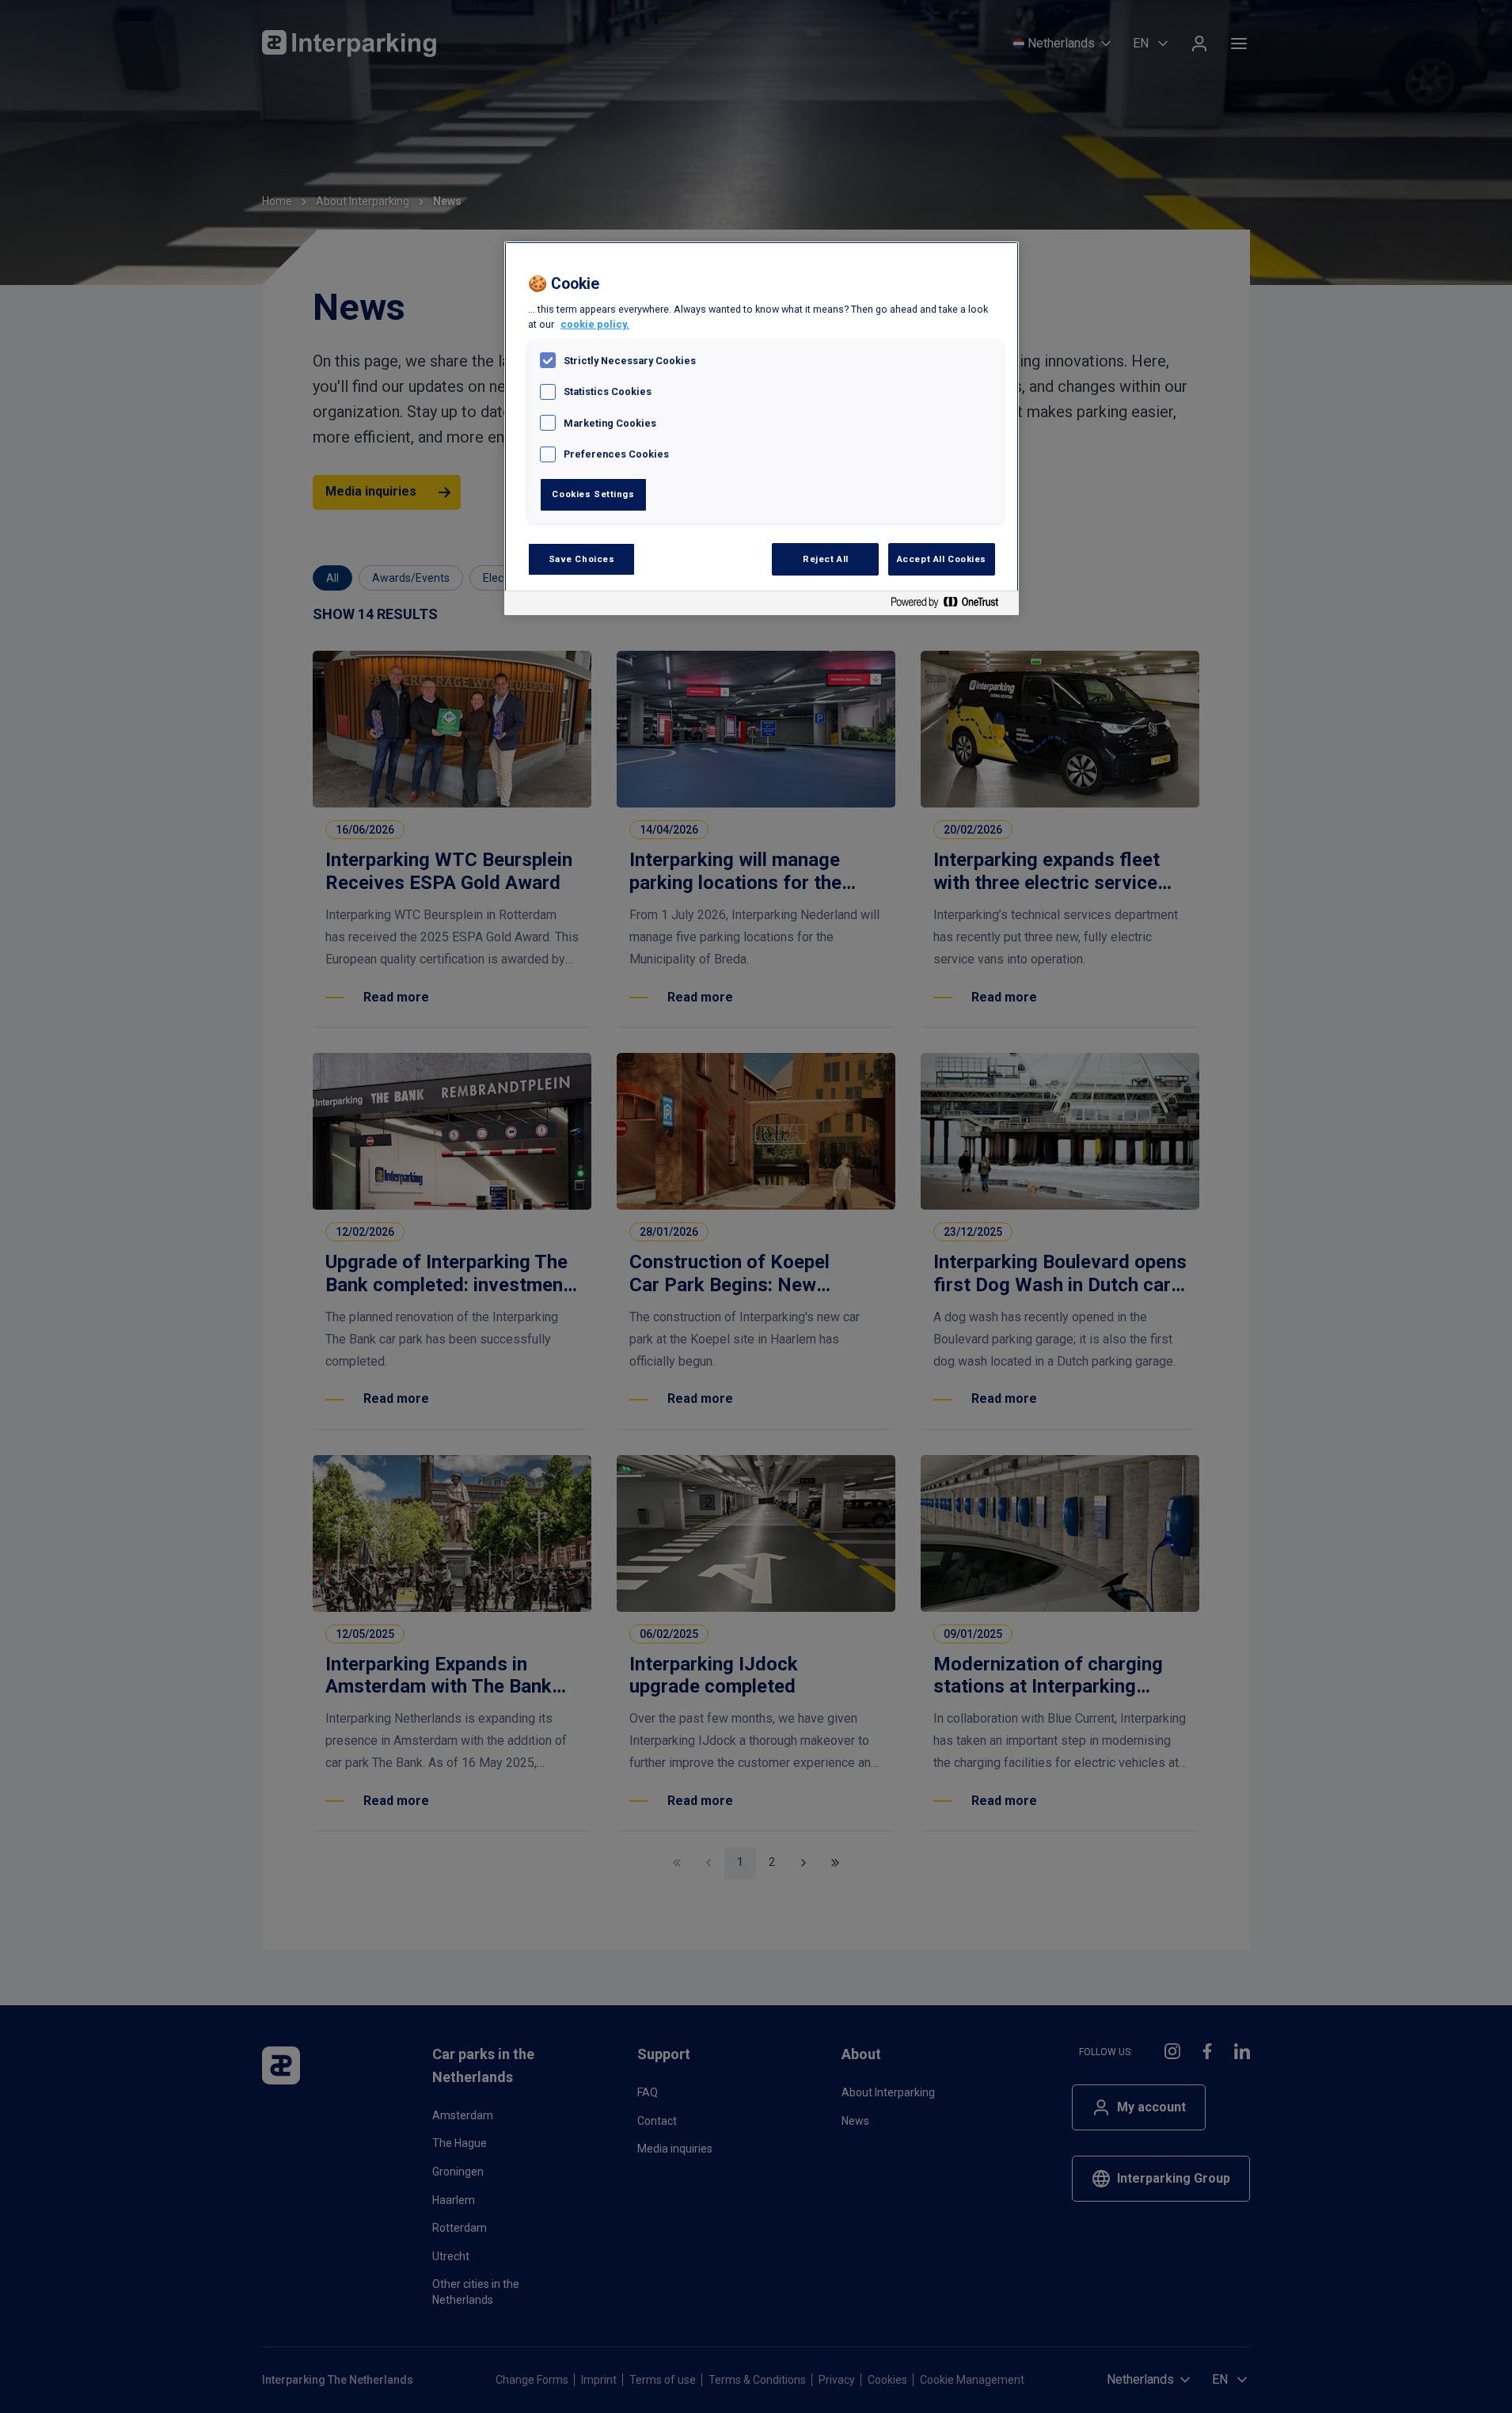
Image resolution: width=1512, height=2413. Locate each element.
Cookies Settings (593, 494)
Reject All (826, 559)
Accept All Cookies (942, 559)
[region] (762, 429)
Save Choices (582, 559)
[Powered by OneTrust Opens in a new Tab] (951, 605)
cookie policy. (595, 324)
